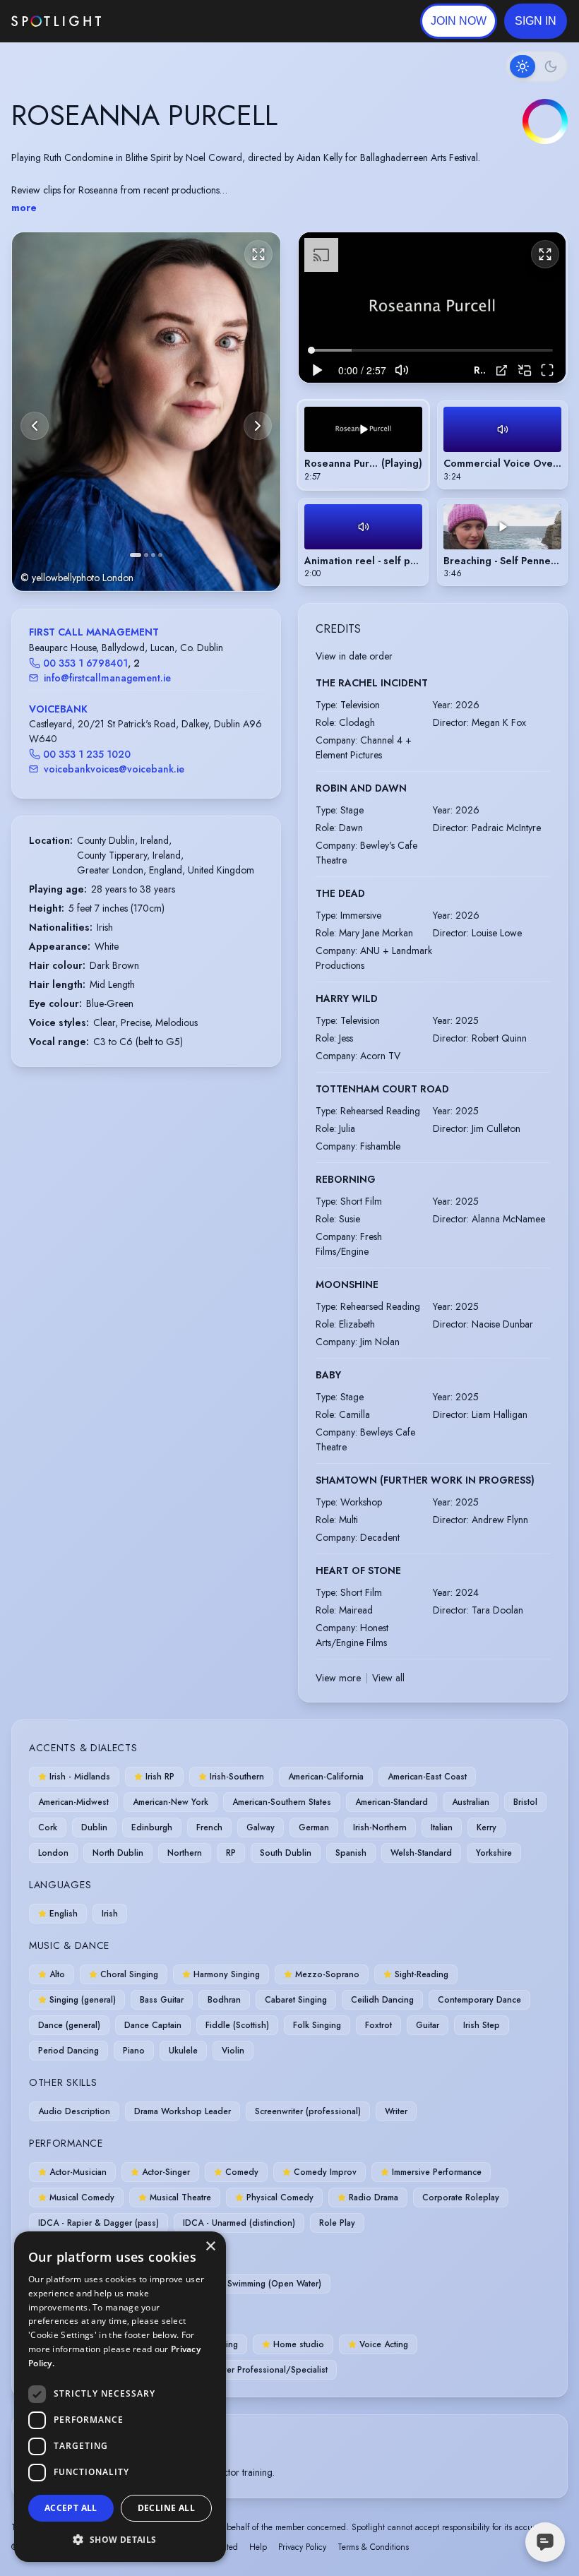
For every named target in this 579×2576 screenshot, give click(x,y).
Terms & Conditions (373, 2547)
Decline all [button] (166, 2508)
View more (338, 1678)
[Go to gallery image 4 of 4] (160, 555)
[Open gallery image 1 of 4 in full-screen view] (146, 411)
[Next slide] (258, 426)
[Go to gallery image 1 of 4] (136, 555)
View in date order (354, 656)
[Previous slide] (35, 426)
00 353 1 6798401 (85, 663)
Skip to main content (156, 22)
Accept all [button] (71, 2508)
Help (258, 2547)
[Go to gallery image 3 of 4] (153, 555)
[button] (536, 21)
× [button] (210, 2247)
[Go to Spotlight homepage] (56, 21)
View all (388, 1678)
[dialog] (120, 2397)
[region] (432, 308)
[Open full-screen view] (258, 254)
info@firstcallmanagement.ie (107, 678)
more (24, 208)
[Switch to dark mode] (537, 66)
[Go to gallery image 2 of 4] (146, 555)
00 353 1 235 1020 (87, 754)
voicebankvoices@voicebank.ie (114, 769)
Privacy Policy (302, 2547)
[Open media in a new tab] (502, 370)
